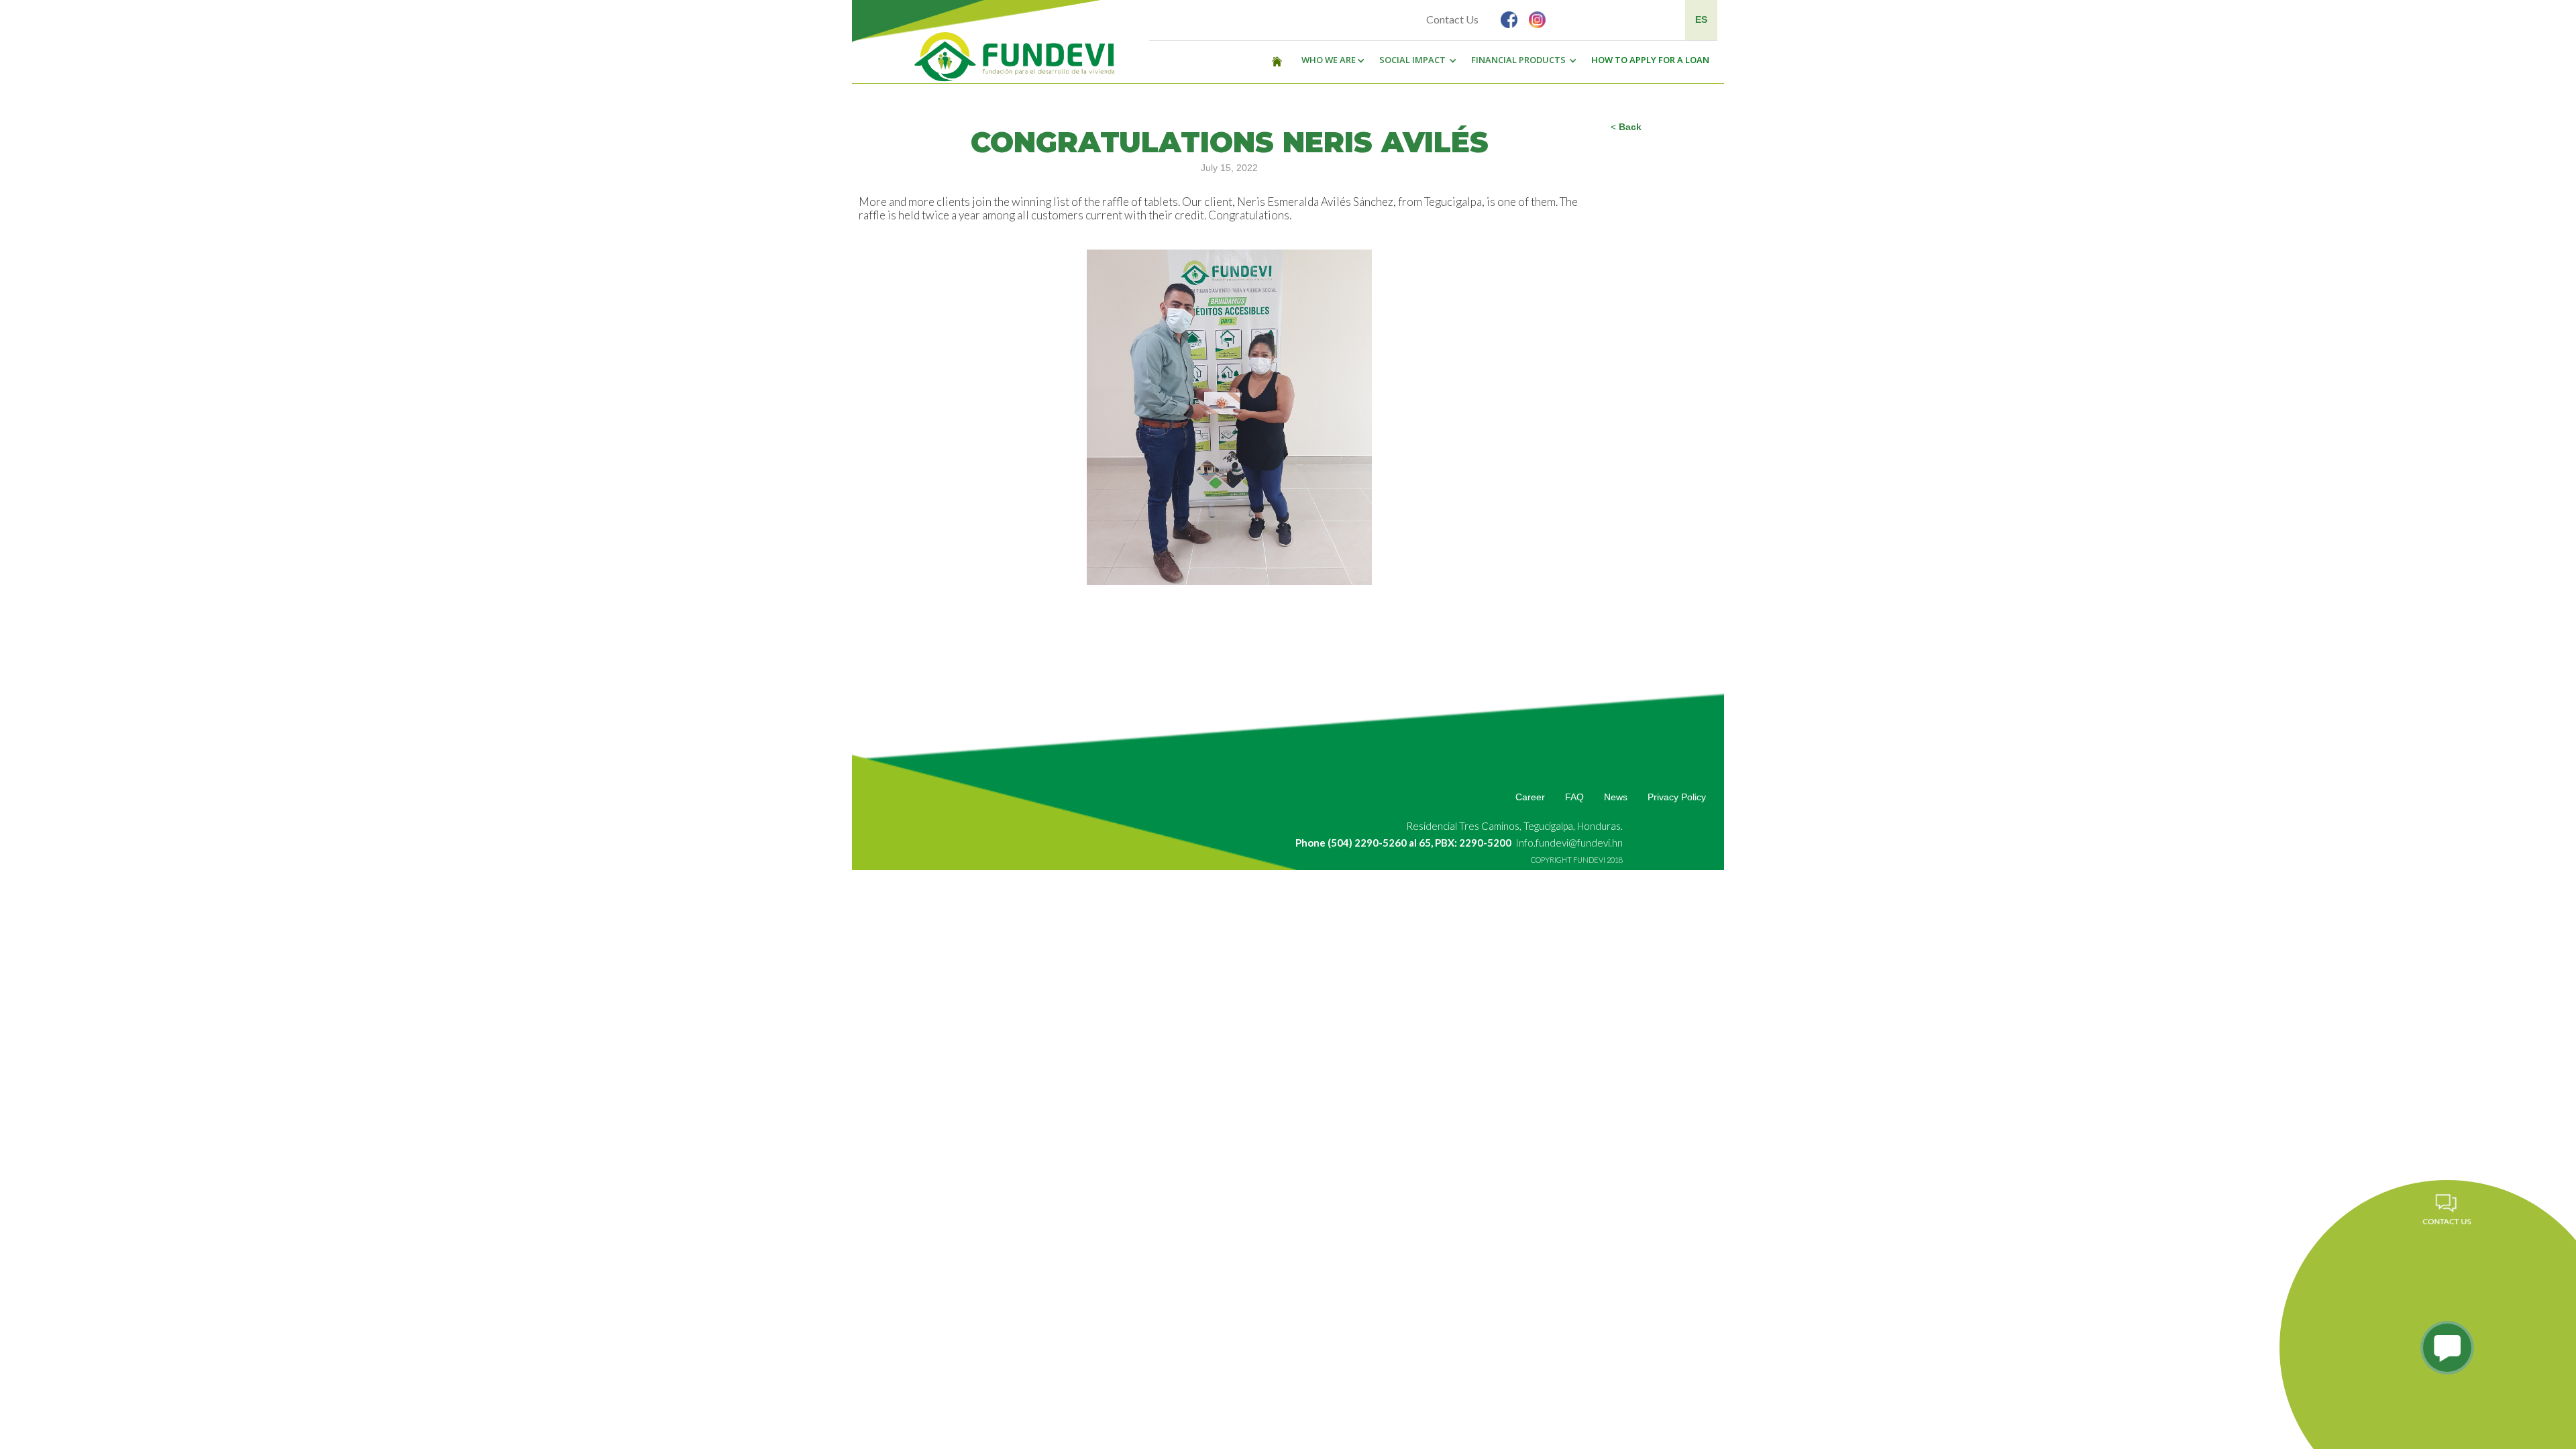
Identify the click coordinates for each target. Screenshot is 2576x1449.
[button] (1330, 60)
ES (1701, 19)
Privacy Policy (1677, 797)
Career (1530, 797)
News (1616, 797)
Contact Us (1452, 19)
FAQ (1574, 797)
